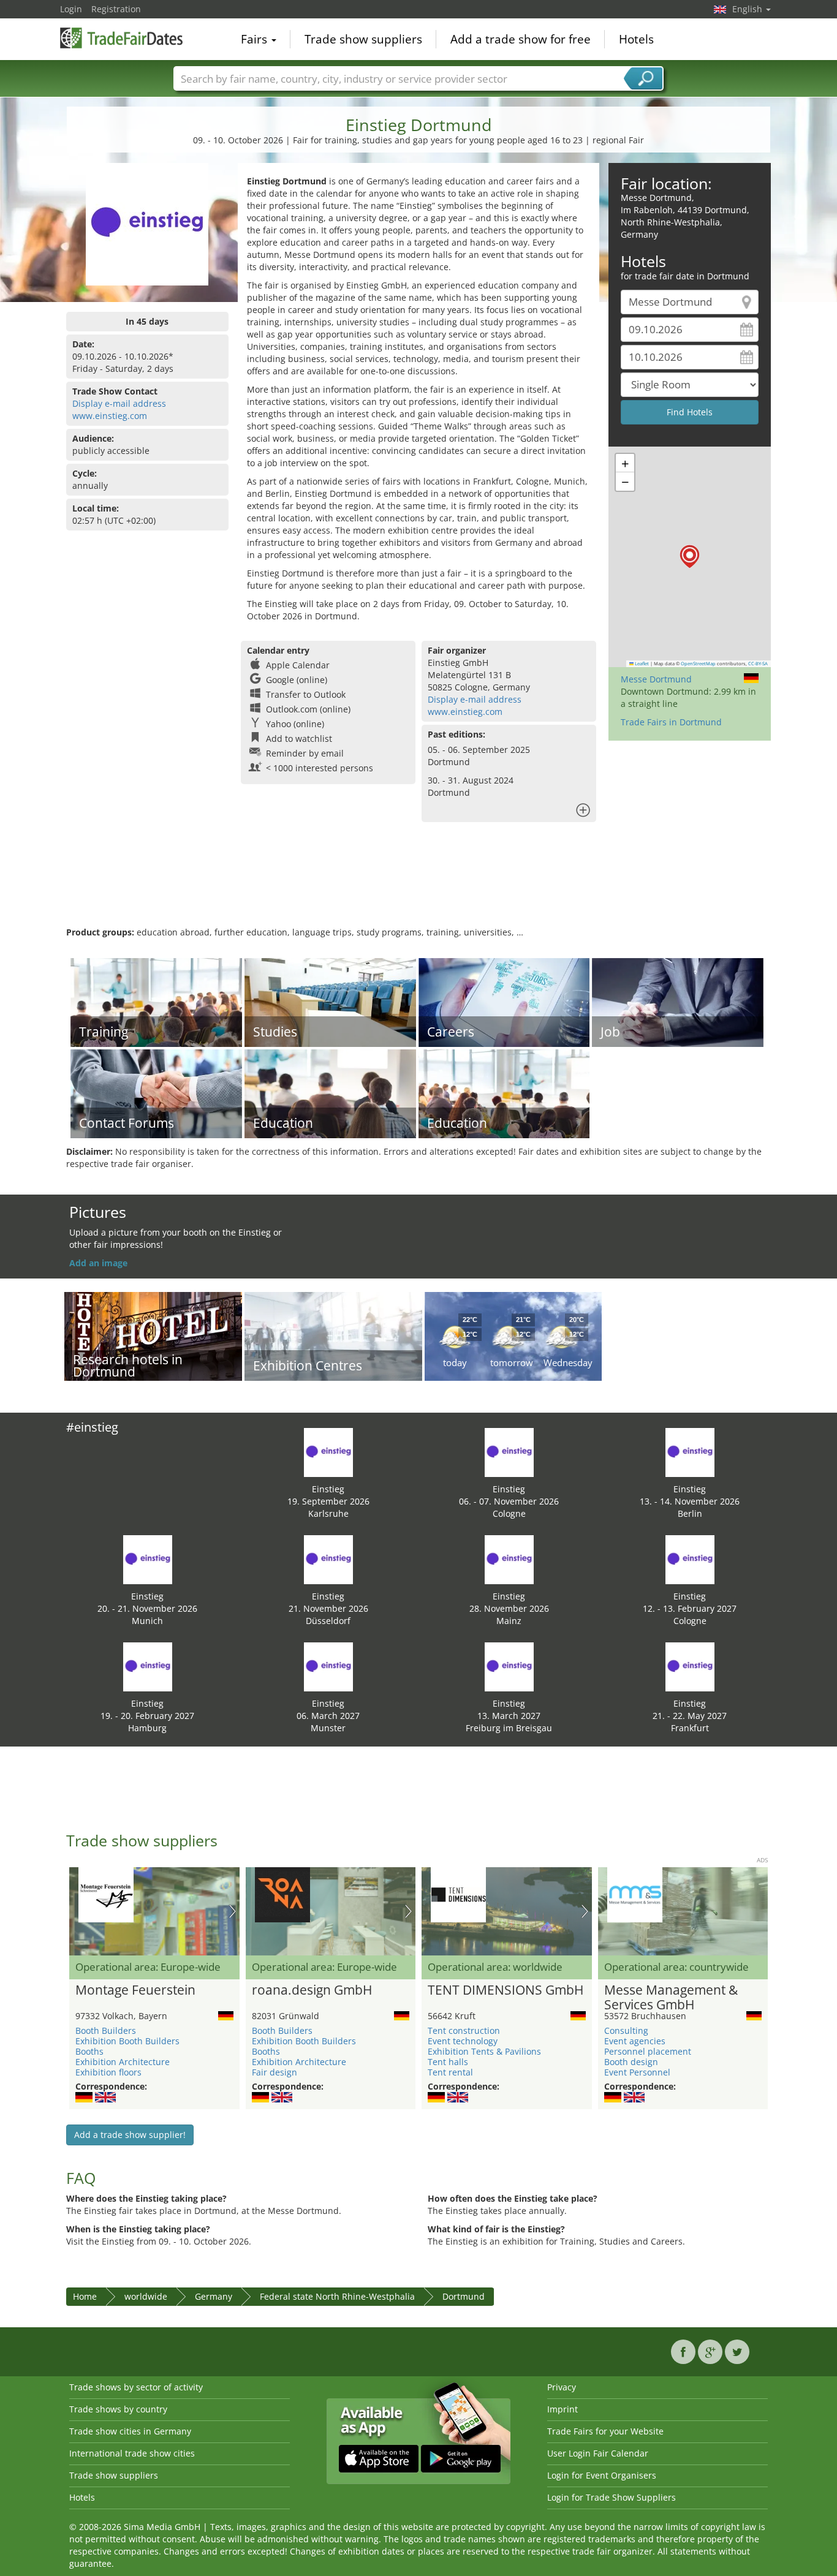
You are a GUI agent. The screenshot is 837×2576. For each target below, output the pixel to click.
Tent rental (450, 2072)
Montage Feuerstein (135, 1990)
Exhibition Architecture (123, 2062)
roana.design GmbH (312, 1990)
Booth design (631, 2062)
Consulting (626, 2030)
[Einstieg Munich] (148, 1559)
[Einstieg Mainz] (509, 1559)
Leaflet (641, 663)
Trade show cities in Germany (130, 2431)
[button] (690, 557)
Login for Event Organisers (602, 2475)
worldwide (146, 2296)
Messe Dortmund (656, 679)
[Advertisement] (418, 886)
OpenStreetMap (698, 663)
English (748, 9)
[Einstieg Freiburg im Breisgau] (509, 1666)
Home (85, 2296)
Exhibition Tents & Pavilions (484, 2051)
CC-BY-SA (758, 663)
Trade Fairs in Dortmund (671, 722)
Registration (116, 9)
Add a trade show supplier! (130, 2135)
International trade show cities (132, 2453)
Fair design (275, 2072)
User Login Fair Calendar (598, 2453)
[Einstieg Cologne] (509, 1452)
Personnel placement (648, 2051)
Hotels (636, 39)
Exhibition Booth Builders (127, 2041)
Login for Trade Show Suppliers (612, 2497)
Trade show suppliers (363, 39)
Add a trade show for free (521, 39)
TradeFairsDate (121, 38)
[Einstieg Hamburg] (148, 1666)
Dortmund (464, 2296)
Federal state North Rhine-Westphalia (337, 2296)
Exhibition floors (108, 2072)
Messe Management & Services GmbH (671, 1998)
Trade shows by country (118, 2409)
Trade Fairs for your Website (605, 2431)
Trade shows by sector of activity (136, 2387)
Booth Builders (106, 2030)
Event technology (463, 2041)
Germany (214, 2296)
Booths (89, 2051)
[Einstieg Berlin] (690, 1452)
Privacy (562, 2387)
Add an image (98, 1263)
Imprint (562, 2409)
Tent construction (464, 2030)
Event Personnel (637, 2072)
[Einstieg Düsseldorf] (328, 1559)
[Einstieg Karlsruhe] (328, 1452)
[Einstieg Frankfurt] (690, 1666)
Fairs (256, 39)
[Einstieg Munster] (328, 1666)
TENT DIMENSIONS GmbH (506, 1990)
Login (71, 9)
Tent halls (448, 2062)
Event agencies (635, 2041)
